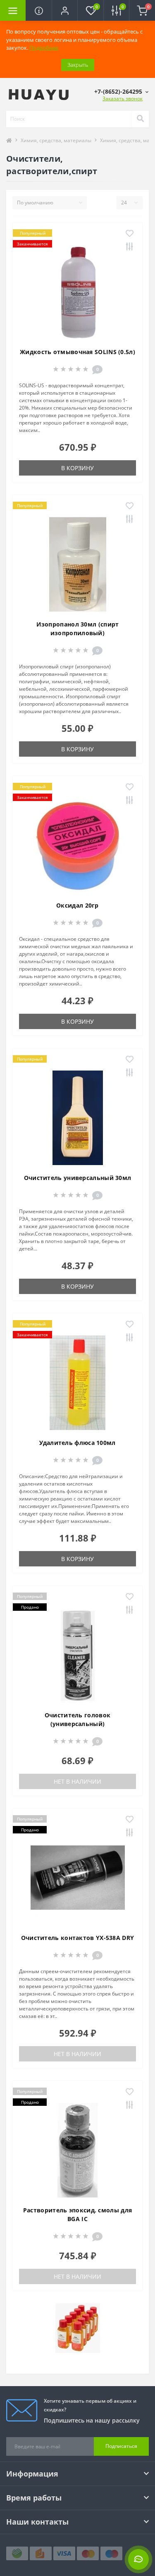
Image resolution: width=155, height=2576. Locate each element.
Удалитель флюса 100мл (77, 1443)
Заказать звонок (123, 98)
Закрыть (78, 65)
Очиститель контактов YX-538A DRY (78, 1938)
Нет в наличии (77, 1781)
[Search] (140, 119)
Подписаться (121, 2446)
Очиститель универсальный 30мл (78, 1178)
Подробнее (44, 48)
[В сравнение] (130, 247)
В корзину (77, 468)
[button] (64, 10)
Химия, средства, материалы (56, 140)
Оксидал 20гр (77, 905)
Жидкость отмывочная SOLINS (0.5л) (77, 352)
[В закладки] (130, 234)
